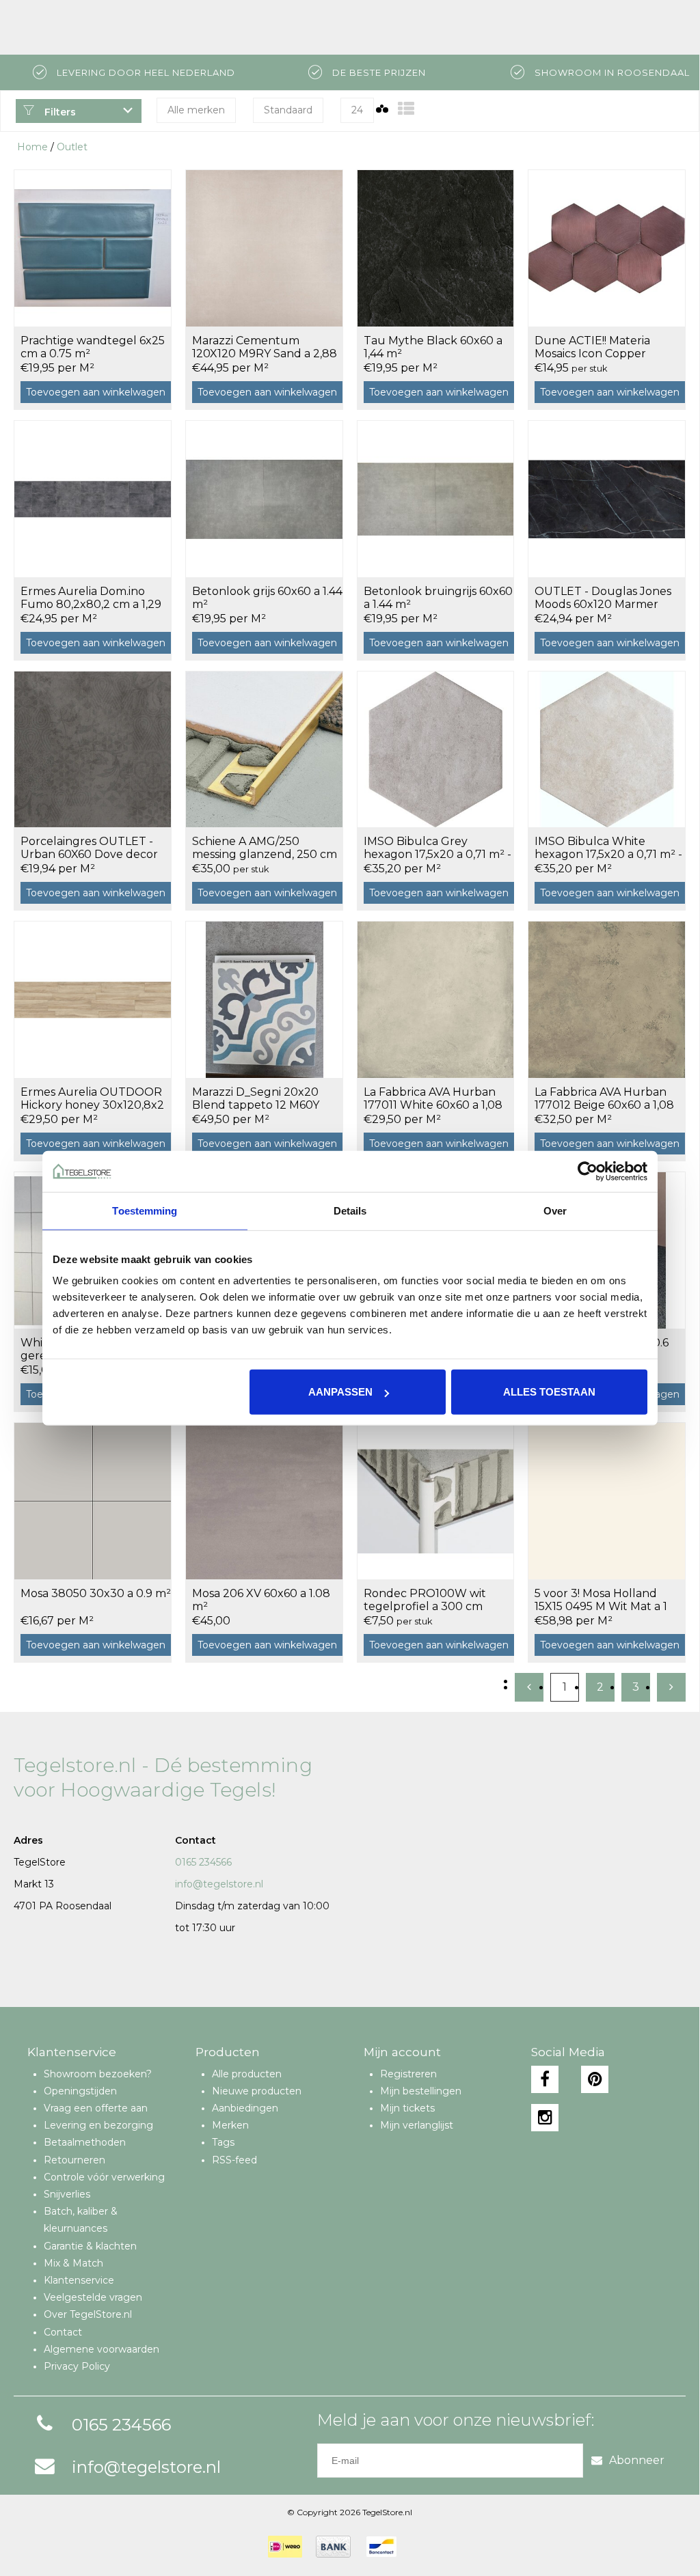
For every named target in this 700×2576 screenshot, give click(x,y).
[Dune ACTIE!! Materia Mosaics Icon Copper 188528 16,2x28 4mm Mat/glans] (607, 248)
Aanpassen (340, 1392)
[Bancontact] (381, 2547)
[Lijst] (406, 109)
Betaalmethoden (85, 2142)
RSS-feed (234, 2160)
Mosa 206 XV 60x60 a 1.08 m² (261, 1600)
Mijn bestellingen (421, 2091)
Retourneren (75, 2160)
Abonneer (637, 2460)
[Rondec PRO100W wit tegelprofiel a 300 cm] (436, 1501)
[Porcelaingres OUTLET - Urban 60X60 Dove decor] (93, 749)
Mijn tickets (407, 2108)
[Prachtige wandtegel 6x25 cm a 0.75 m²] (93, 248)
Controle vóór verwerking (104, 2177)
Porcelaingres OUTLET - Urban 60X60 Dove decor (89, 848)
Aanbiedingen (245, 2108)
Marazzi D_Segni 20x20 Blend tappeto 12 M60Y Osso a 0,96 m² (256, 1099)
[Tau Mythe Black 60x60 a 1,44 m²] (436, 248)
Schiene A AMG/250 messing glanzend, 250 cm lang (265, 848)
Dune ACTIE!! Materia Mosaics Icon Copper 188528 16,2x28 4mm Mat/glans (592, 348)
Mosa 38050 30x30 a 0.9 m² (96, 1593)
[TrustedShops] (419, 2547)
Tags (223, 2142)
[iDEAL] (285, 2547)
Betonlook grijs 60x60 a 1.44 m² (267, 598)
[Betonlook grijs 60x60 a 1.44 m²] (264, 499)
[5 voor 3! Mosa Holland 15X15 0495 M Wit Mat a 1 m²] (607, 1501)
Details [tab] (350, 1210)
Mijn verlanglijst (417, 2125)
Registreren (408, 2074)
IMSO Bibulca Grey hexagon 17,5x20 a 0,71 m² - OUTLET (437, 848)
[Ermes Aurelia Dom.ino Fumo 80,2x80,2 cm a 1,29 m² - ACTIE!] (93, 499)
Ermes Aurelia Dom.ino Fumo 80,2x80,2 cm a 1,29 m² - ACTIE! (91, 598)
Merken (230, 2125)
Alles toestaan (549, 1392)
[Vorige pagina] (529, 1687)
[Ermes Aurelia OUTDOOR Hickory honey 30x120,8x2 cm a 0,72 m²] (93, 999)
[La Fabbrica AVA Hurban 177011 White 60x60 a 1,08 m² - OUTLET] (436, 999)
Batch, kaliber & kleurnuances (81, 2220)
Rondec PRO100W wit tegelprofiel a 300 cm (425, 1600)
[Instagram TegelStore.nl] (545, 2118)
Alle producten (247, 2074)
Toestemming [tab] (145, 1210)
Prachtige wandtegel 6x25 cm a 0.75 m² (93, 347)
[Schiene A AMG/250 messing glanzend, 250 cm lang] (264, 749)
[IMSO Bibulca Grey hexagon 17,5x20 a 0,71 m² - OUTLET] (436, 749)
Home (32, 147)
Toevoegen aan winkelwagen (96, 392)
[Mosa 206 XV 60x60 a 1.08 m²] (264, 1501)
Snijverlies (67, 2194)
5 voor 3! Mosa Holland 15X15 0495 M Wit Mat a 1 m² (601, 1601)
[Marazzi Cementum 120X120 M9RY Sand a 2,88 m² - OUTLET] (264, 248)
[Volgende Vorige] (671, 1687)
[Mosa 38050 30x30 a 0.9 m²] (93, 1501)
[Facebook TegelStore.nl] (545, 2079)
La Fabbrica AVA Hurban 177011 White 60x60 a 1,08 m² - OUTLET (433, 1099)
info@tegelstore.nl (219, 1884)
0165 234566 (203, 1862)
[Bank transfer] (333, 2547)
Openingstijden (80, 2091)
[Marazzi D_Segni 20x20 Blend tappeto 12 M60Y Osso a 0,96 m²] (264, 999)
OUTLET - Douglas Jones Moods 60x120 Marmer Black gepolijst (603, 598)
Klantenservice (79, 2280)
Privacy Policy (77, 2366)
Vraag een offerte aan (96, 2108)
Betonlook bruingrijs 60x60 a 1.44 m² (438, 598)
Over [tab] (555, 1210)
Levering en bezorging (98, 2125)
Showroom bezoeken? (98, 2074)
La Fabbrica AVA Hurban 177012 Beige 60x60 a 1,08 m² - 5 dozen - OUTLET (604, 1099)
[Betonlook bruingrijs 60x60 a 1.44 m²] (436, 499)
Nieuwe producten (257, 2091)
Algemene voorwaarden (102, 2349)
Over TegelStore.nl (88, 2314)
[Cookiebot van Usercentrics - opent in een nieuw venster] (588, 1171)
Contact (63, 2332)
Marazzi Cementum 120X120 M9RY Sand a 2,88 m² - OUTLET (265, 348)
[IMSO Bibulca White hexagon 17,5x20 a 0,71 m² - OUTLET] (607, 749)
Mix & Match (73, 2263)
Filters (59, 112)
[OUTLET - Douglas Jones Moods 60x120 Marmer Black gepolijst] (607, 499)
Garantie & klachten (90, 2246)
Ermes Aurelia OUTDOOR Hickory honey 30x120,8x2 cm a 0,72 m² (92, 1099)
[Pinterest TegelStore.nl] (595, 2079)
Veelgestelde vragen (93, 2297)
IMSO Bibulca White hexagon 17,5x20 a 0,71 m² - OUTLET (608, 848)
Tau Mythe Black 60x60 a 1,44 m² (433, 347)
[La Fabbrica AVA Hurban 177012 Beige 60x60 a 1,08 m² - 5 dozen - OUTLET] (607, 999)
